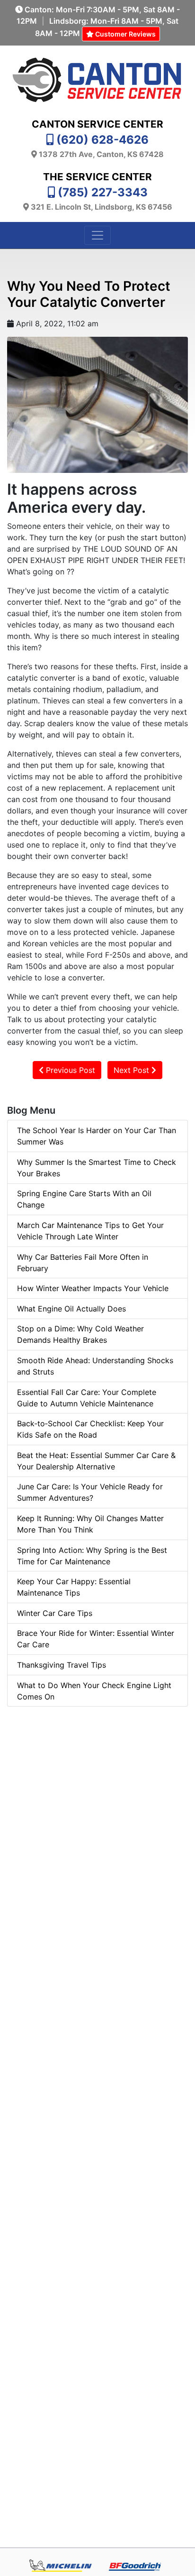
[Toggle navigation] (97, 235)
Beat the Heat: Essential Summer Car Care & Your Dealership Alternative (96, 1461)
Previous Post (69, 1070)
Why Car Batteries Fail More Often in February (83, 1263)
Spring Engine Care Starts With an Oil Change (84, 1199)
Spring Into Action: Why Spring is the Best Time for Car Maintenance (92, 1556)
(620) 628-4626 (102, 140)
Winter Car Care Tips (55, 1613)
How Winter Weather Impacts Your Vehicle (93, 1288)
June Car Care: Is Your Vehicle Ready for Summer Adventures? (90, 1492)
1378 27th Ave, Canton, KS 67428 (101, 154)
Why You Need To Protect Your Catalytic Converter (89, 294)
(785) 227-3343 (103, 192)
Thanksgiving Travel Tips (62, 1665)
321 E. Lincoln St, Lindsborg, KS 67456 (102, 207)
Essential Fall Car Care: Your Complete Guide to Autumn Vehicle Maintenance (87, 1398)
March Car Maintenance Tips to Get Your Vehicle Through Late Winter (90, 1231)
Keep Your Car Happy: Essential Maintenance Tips (74, 1587)
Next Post (133, 1070)
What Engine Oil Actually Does (71, 1309)
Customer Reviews (125, 34)
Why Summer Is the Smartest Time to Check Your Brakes (97, 1168)
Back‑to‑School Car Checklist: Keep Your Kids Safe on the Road (90, 1429)
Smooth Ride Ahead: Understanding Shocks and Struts (95, 1366)
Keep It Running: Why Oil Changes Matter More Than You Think (90, 1524)
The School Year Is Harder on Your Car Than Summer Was (97, 1136)
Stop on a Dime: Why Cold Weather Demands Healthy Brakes (80, 1334)
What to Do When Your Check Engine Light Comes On (94, 1691)
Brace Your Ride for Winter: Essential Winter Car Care (96, 1639)
